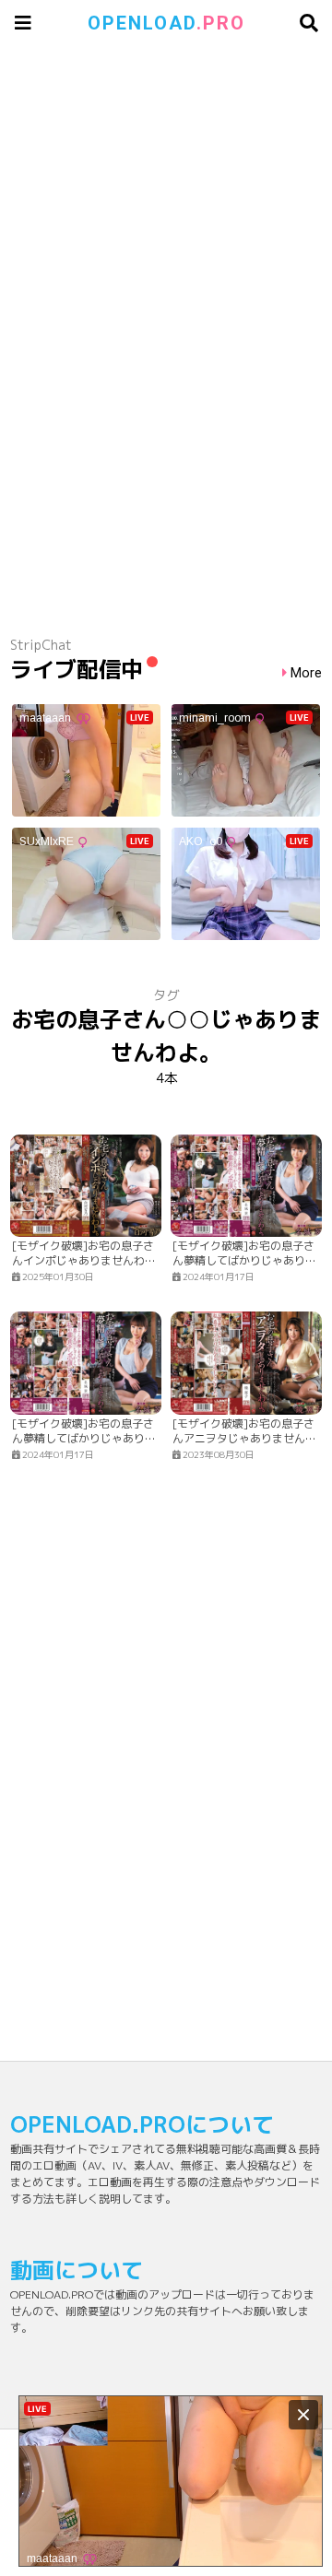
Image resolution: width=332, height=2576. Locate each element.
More (306, 673)
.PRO (166, 23)
